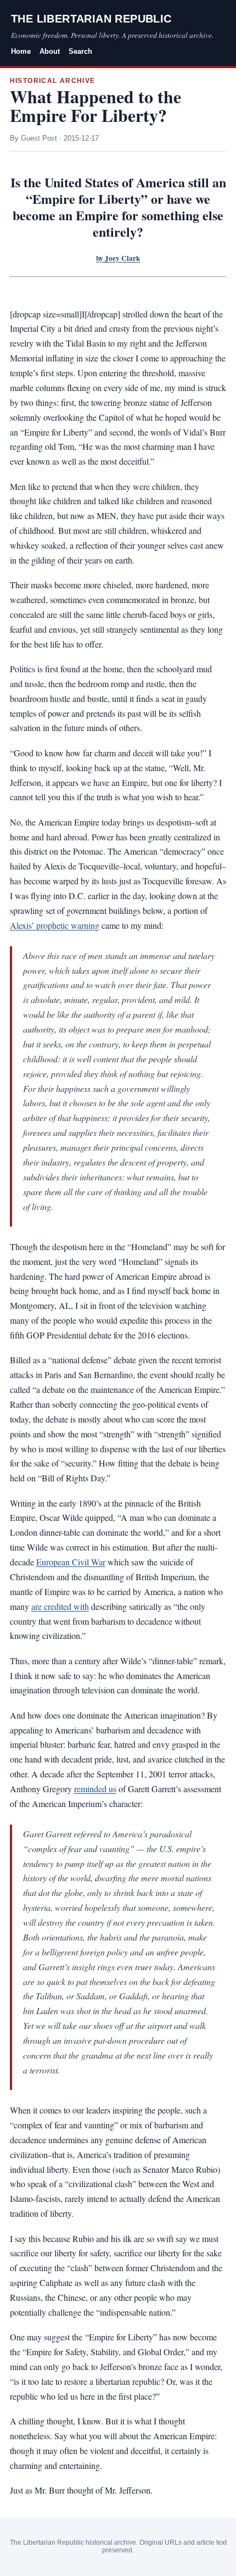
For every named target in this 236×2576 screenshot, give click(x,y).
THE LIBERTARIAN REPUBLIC (91, 19)
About (50, 51)
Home (21, 51)
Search (80, 51)
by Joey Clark (118, 258)
